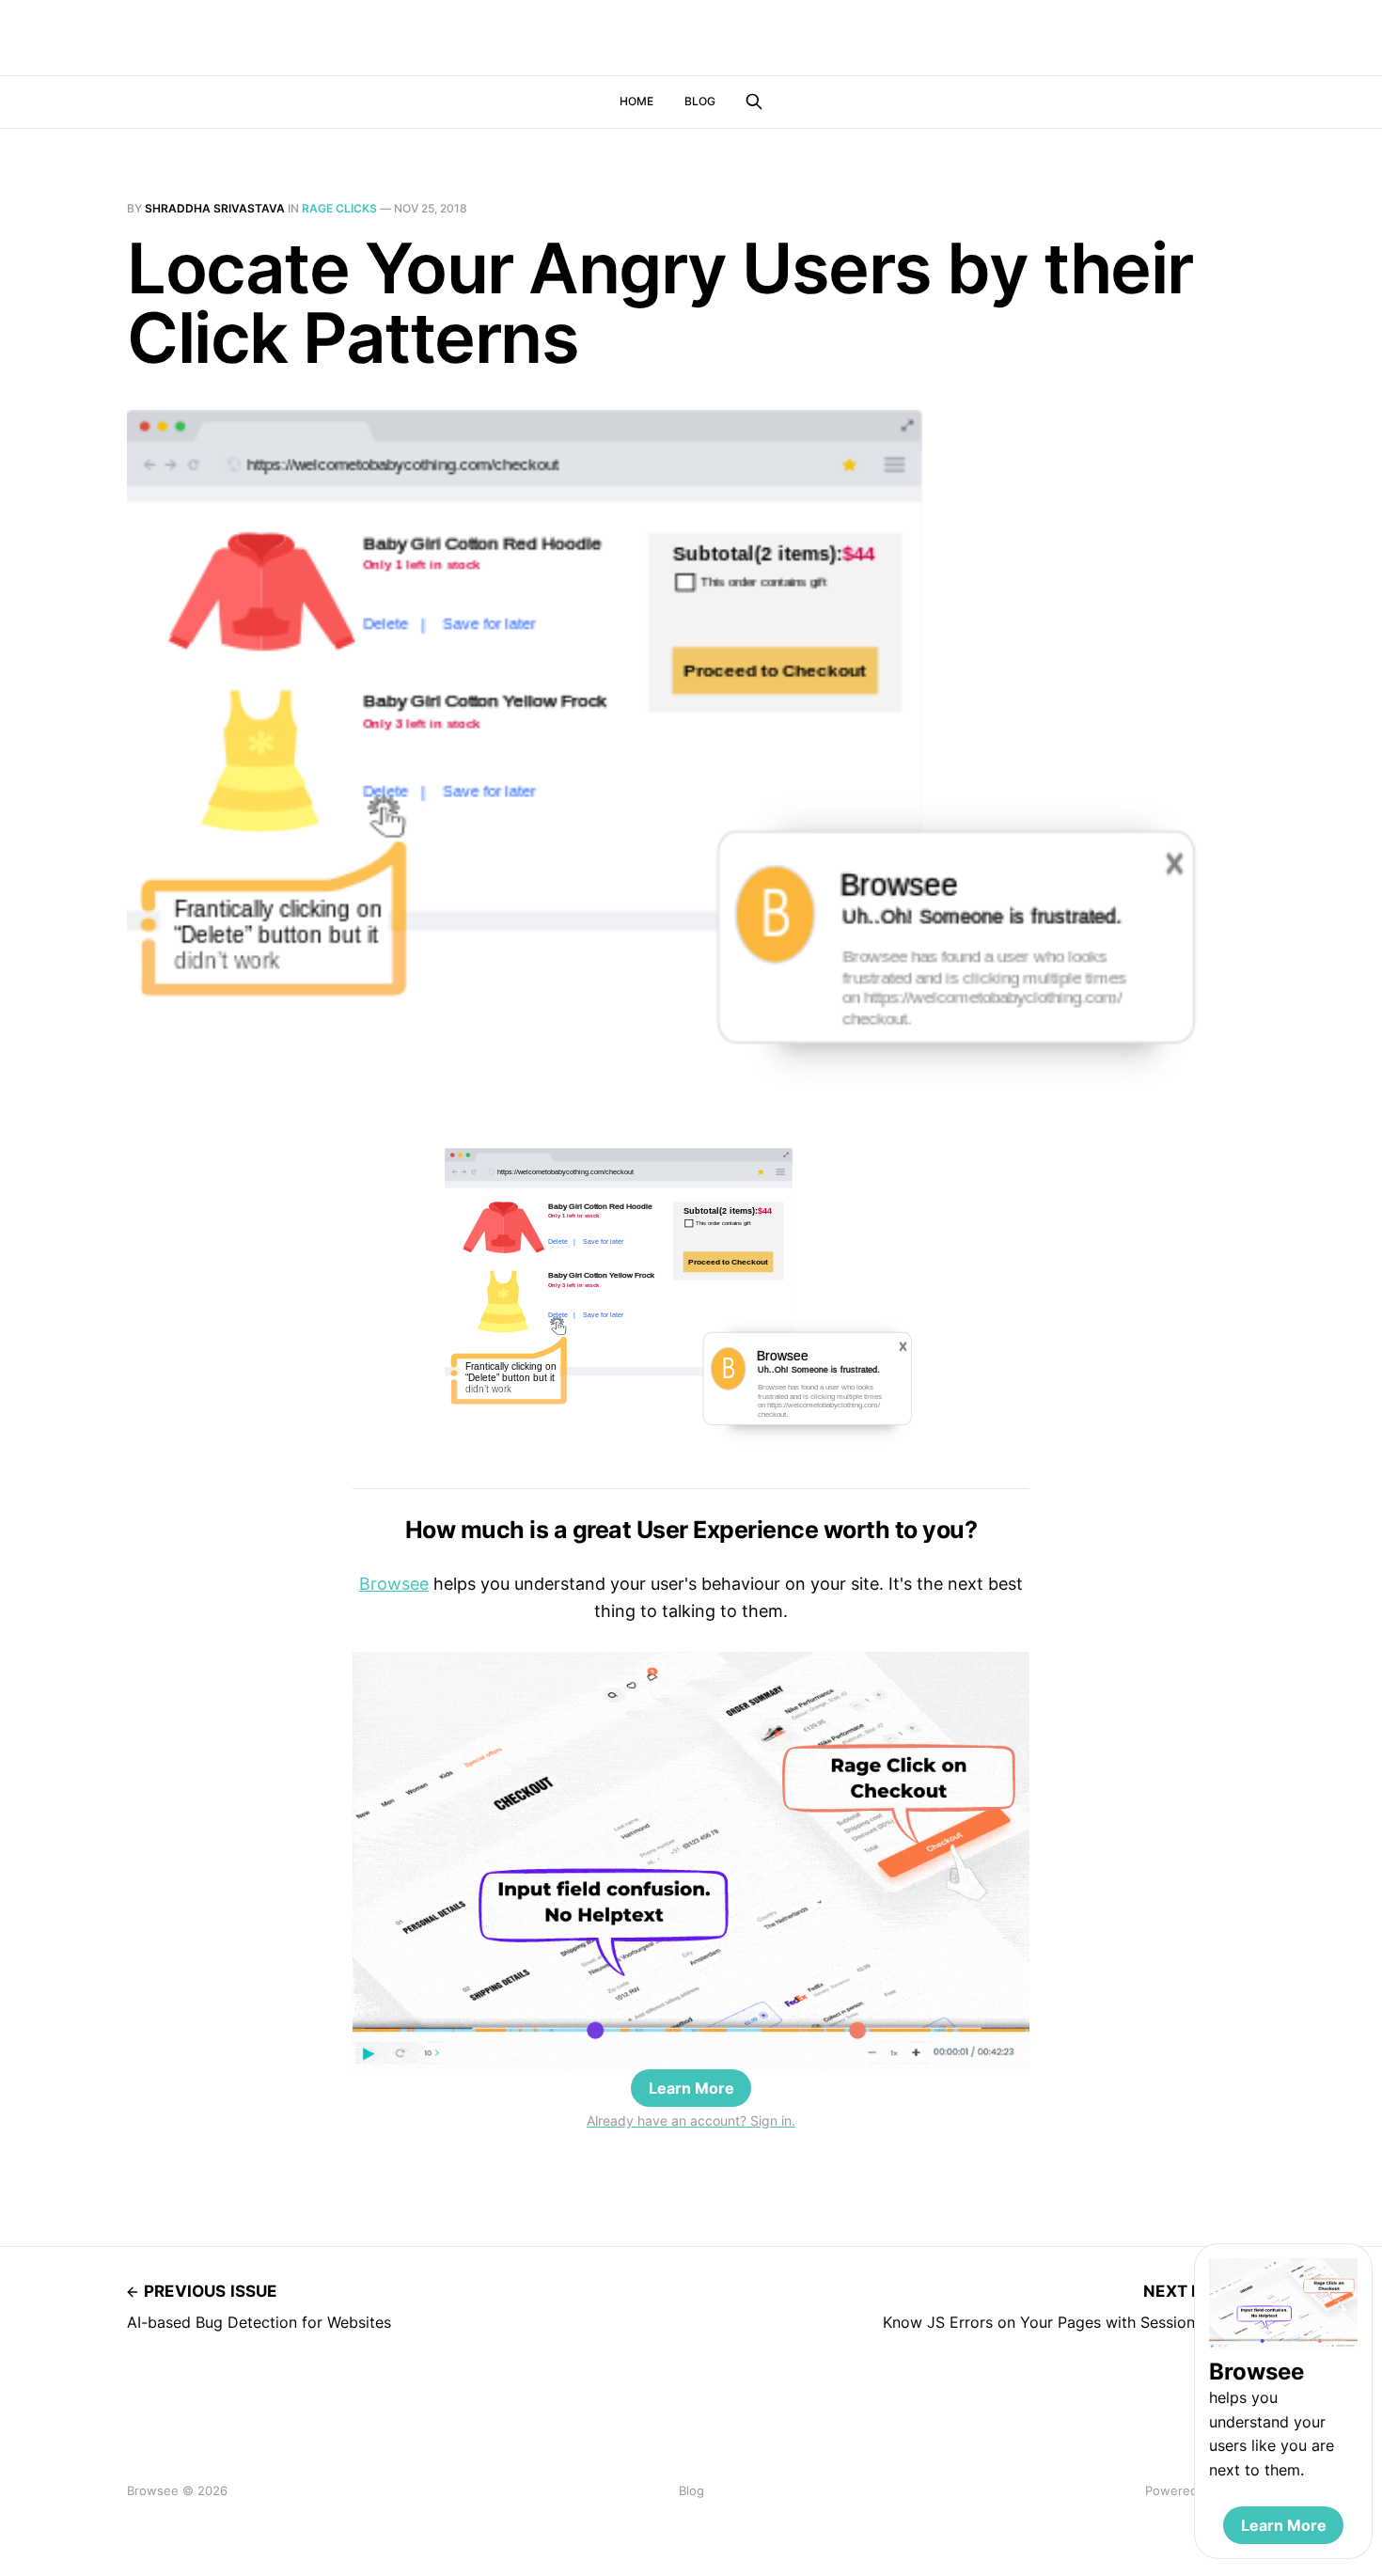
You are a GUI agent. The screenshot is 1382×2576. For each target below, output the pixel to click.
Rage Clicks (339, 208)
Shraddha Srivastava (215, 208)
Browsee (394, 1584)
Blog (700, 101)
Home (636, 101)
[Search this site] (754, 102)
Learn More (691, 2088)
